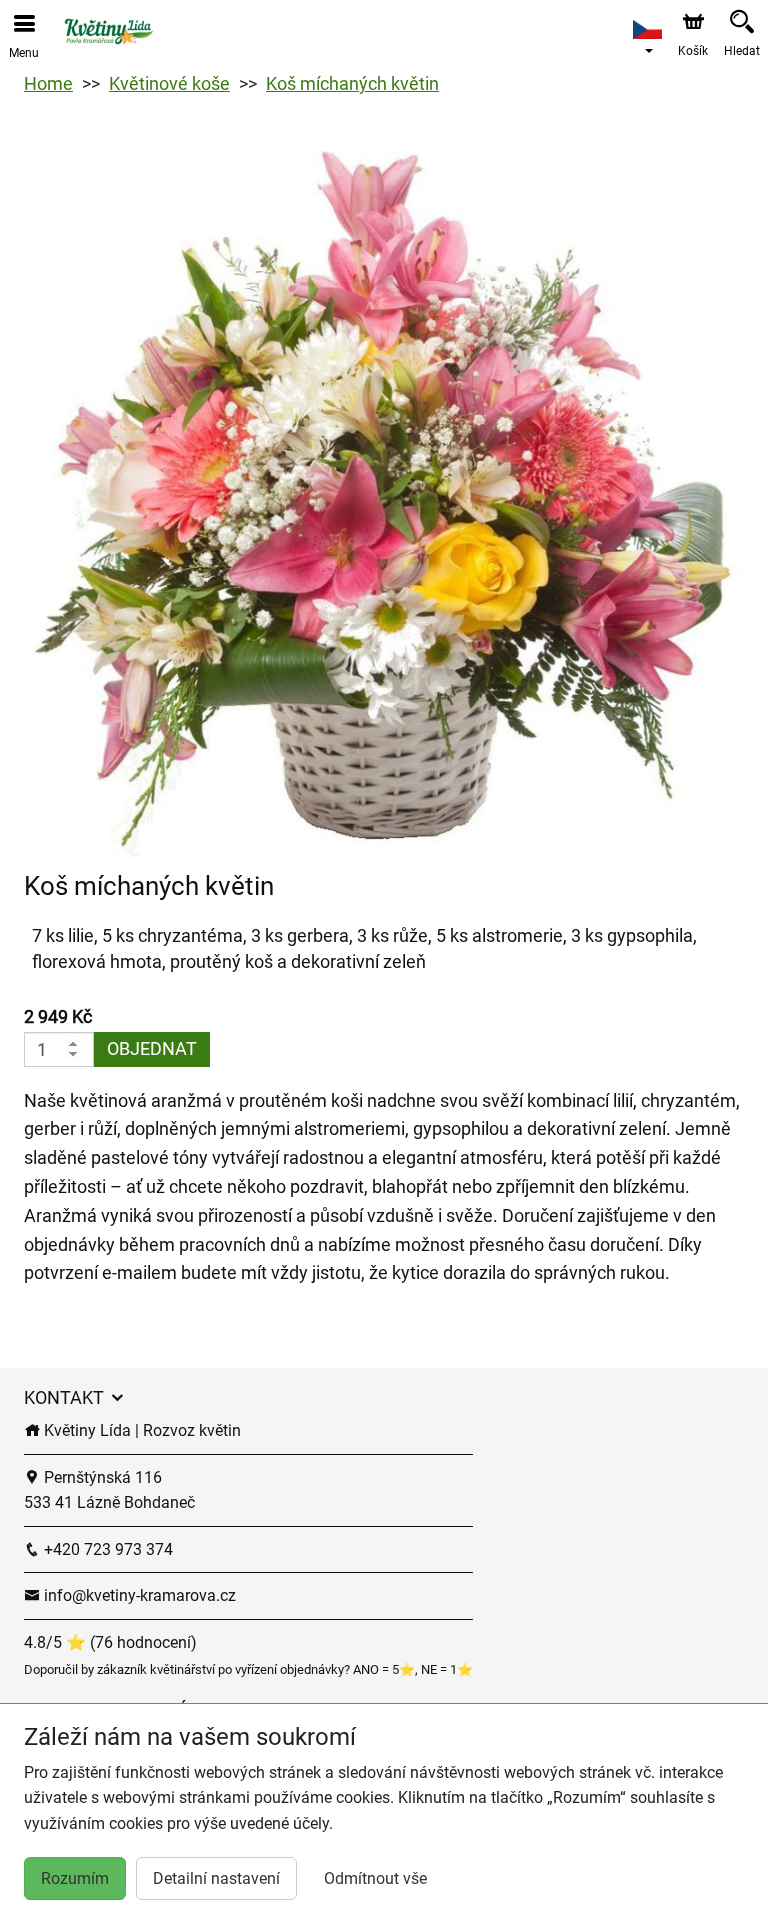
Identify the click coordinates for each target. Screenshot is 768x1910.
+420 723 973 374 (106, 1549)
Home (48, 83)
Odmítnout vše (375, 1878)
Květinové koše (169, 83)
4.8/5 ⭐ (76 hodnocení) (110, 1642)
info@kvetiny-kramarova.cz (138, 1595)
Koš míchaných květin (352, 83)
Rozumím (75, 1878)
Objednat (152, 1048)
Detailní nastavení (216, 1878)
